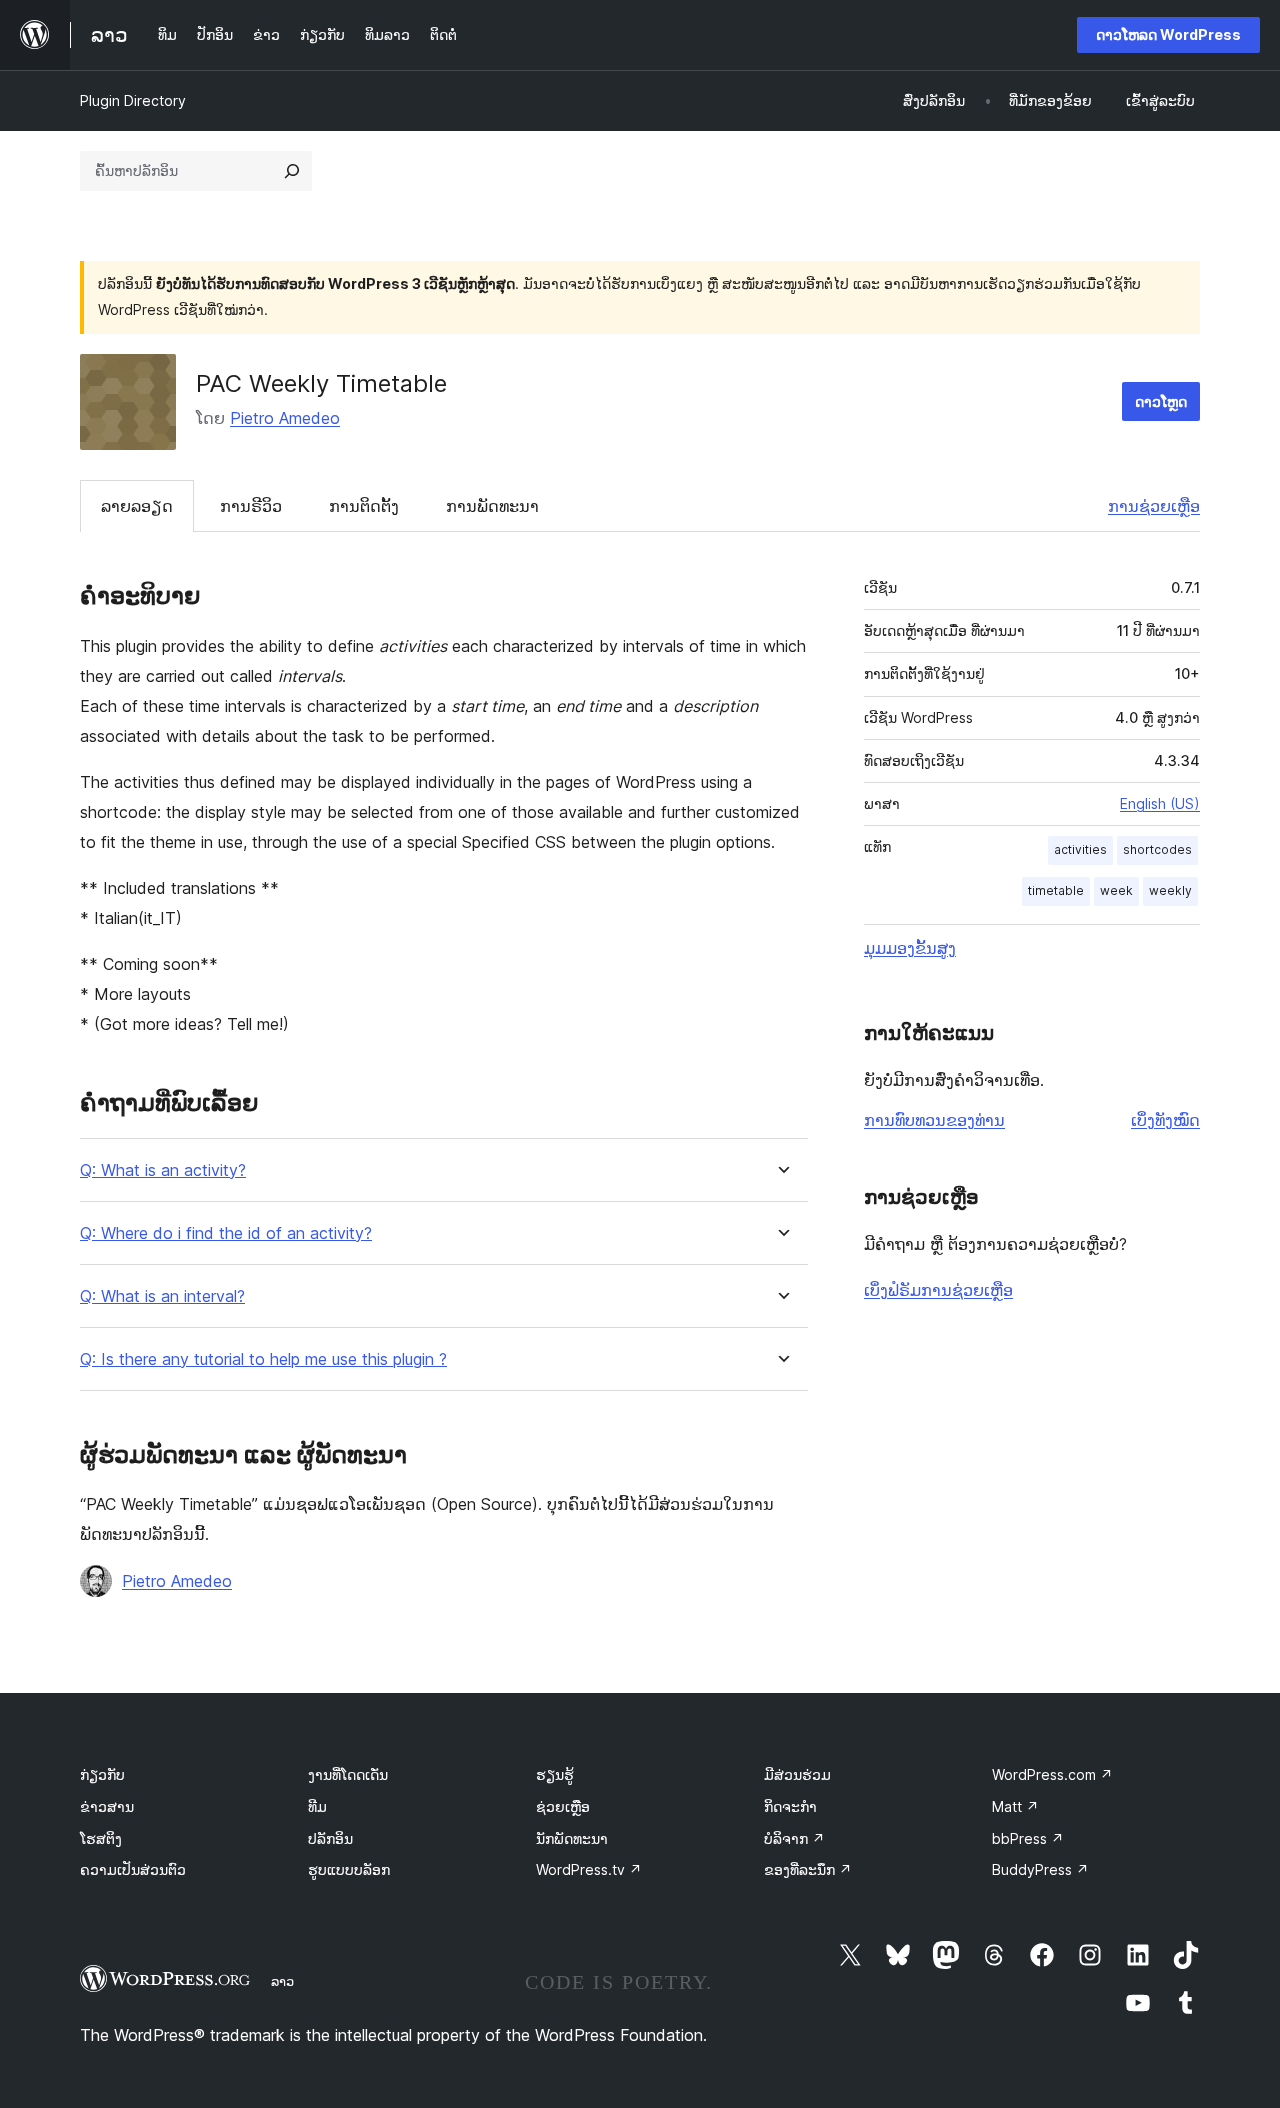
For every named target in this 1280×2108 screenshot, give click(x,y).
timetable (1056, 890)
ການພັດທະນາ (492, 506)
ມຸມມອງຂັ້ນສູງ (910, 948)
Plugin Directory (133, 100)
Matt (1015, 1806)
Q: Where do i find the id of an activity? (226, 1233)
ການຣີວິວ (251, 506)
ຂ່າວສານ (107, 1806)
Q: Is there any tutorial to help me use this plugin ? (263, 1359)
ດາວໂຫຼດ (1161, 401)
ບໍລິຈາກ (794, 1838)
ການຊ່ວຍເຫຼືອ (1154, 506)
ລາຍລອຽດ (137, 506)
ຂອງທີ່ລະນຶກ (808, 1869)
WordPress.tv (589, 1869)
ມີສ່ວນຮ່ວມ (797, 1774)
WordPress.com (1052, 1774)
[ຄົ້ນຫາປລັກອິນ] (292, 171)
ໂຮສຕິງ (101, 1838)
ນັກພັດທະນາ (572, 1838)
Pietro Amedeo (285, 418)
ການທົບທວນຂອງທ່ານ (934, 1120)
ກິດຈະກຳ (790, 1806)
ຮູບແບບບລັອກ (349, 1869)
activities (1080, 849)
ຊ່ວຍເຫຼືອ (563, 1806)
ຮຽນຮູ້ (555, 1774)
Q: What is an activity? (163, 1170)
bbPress (1028, 1838)
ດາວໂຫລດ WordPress (1168, 34)
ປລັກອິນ (330, 1838)
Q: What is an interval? (162, 1296)
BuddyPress (1040, 1869)
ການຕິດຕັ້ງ (364, 506)
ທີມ (317, 1806)
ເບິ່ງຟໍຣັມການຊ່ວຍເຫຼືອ (938, 1290)
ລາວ (282, 1981)
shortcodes (1157, 849)
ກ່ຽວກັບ (102, 1774)
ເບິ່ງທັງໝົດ (1165, 1120)
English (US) (1160, 803)
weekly (1170, 890)
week (1116, 890)
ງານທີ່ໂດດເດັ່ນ (348, 1774)
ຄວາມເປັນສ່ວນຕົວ (133, 1869)
